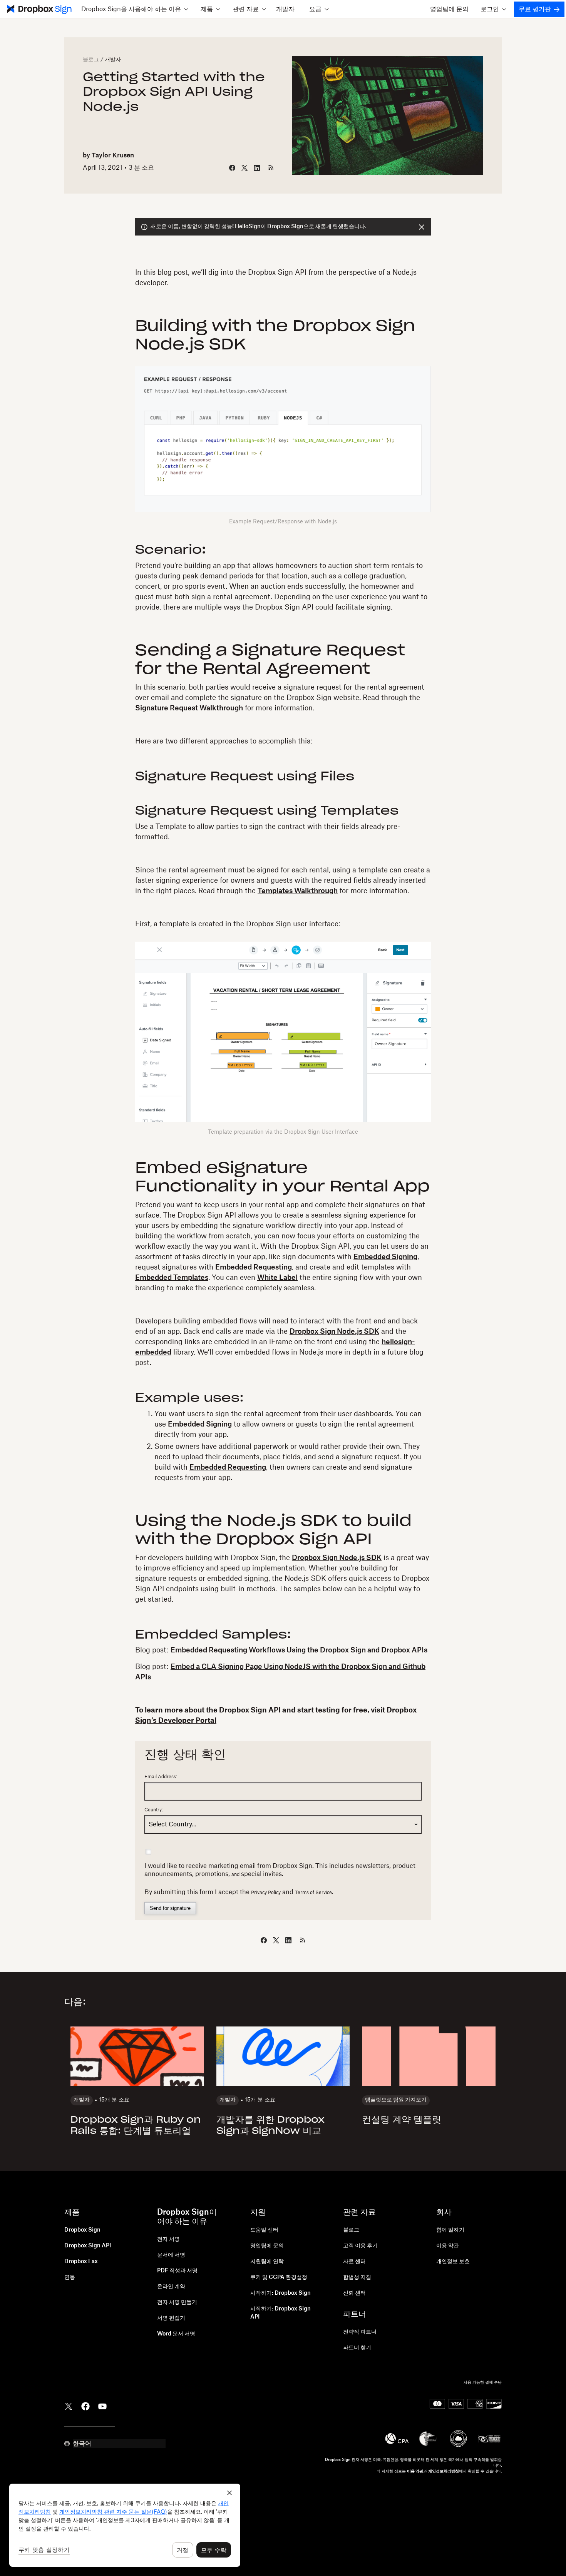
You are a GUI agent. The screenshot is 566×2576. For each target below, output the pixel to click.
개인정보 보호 (453, 2262)
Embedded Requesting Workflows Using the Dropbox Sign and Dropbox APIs (299, 1650)
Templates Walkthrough (298, 891)
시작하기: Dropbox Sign (280, 2293)
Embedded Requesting (254, 1267)
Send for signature (170, 1908)
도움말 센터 (264, 2230)
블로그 (91, 60)
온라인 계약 (171, 2287)
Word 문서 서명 (176, 2334)
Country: (154, 1810)
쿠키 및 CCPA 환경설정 (279, 2277)
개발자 (285, 9)
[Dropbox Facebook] (85, 2406)
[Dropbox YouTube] (102, 2406)
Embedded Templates (172, 1278)
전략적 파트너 (360, 2332)
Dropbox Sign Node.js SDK (334, 1331)
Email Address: (161, 1777)
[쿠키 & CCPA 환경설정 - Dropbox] (125, 2525)
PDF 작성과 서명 (177, 2271)
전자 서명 (168, 2239)
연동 (70, 2277)
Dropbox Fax (81, 2262)
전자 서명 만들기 (177, 2302)
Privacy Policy (266, 1893)
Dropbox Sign (82, 2230)
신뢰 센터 (354, 2293)
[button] (135, 9)
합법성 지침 (357, 2277)
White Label (277, 1278)
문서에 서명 (171, 2255)
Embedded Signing (385, 1257)
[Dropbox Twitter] (69, 2406)
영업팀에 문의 (449, 9)
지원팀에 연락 (267, 2262)
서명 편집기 (171, 2318)
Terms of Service (313, 1893)
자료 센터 (354, 2262)
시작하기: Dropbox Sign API (280, 2313)
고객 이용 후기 (360, 2246)
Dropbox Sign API (88, 2246)
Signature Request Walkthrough (189, 708)
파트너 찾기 (357, 2348)
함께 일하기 (450, 2230)
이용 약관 (448, 2246)
